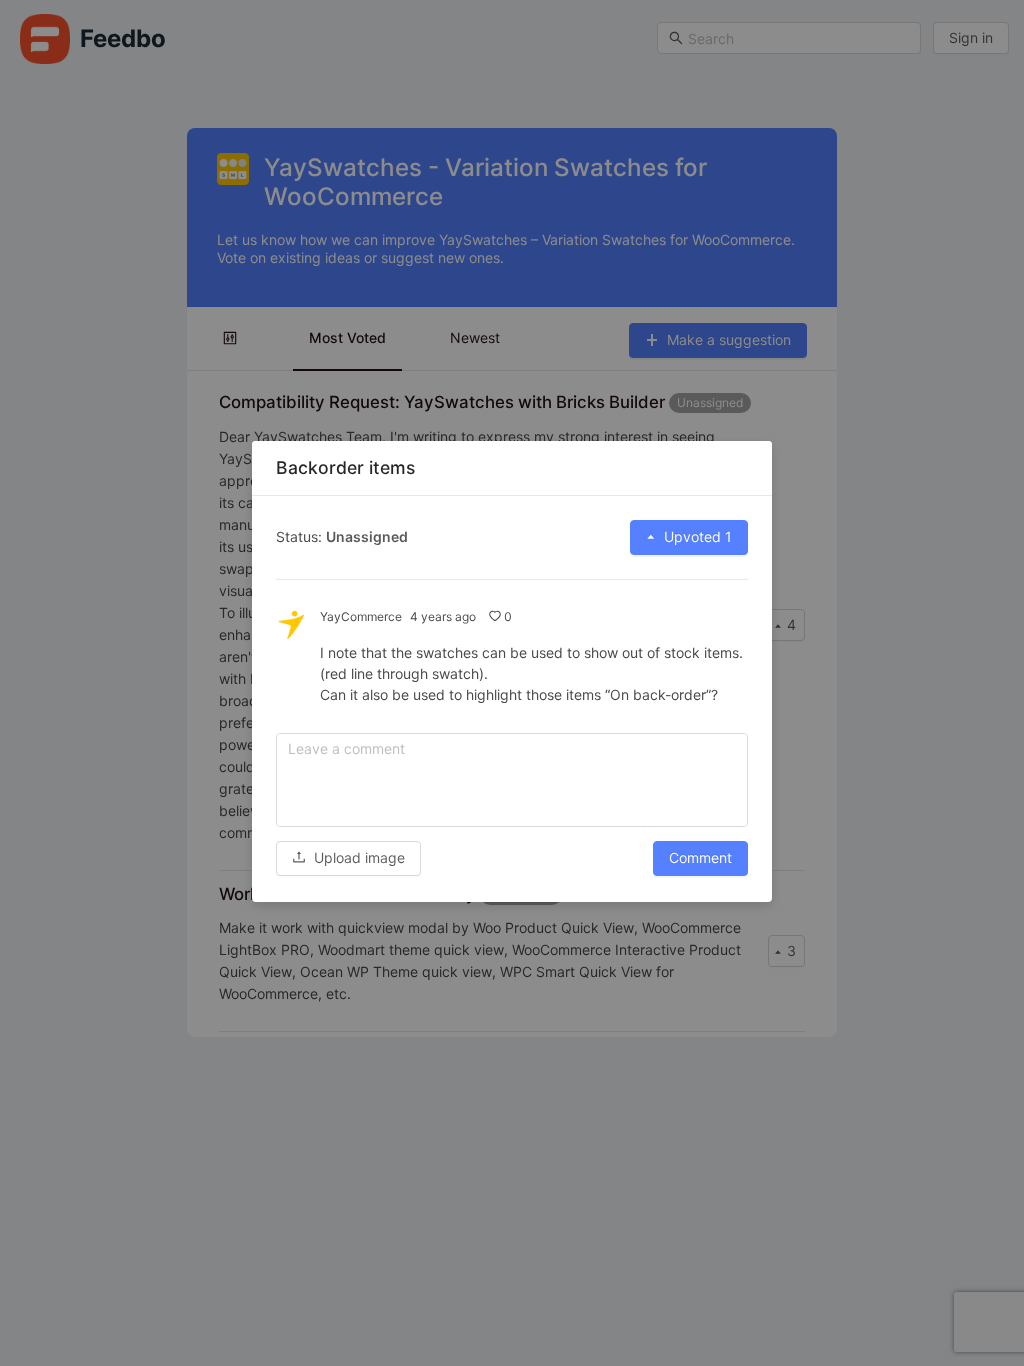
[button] (348, 857)
